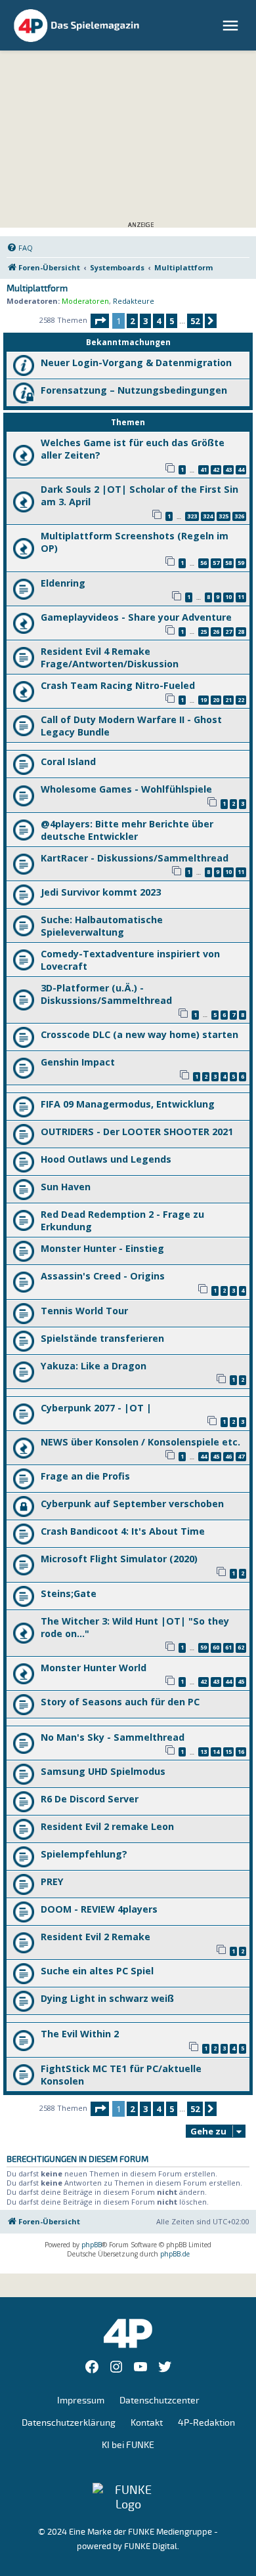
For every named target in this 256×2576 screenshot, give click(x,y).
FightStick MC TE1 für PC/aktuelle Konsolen (121, 2075)
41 (203, 469)
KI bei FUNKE (128, 2445)
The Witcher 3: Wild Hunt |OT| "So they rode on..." (135, 1627)
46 (228, 1456)
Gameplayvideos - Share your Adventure (136, 617)
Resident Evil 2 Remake (96, 1937)
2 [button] (132, 321)
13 (203, 1752)
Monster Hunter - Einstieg (102, 1248)
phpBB (92, 2245)
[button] (100, 321)
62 (241, 1647)
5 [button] (172, 321)
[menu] (232, 26)
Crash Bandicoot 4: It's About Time (123, 1531)
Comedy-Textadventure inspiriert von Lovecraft (130, 960)
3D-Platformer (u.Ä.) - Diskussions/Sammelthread (106, 994)
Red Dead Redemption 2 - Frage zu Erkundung (122, 1220)
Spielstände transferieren (102, 1338)
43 (228, 469)
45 (216, 1456)
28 (241, 632)
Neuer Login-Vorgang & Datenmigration (136, 363)
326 (239, 516)
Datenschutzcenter (160, 2400)
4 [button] (159, 321)
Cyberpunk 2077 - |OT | (96, 1408)
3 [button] (145, 321)
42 (216, 469)
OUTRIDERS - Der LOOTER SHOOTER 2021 (137, 1132)
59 (241, 563)
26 (216, 632)
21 (228, 700)
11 (241, 597)
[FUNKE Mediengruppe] (128, 2497)
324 (208, 516)
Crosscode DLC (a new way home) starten (139, 1034)
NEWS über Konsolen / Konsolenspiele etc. (140, 1442)
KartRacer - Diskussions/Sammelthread (135, 858)
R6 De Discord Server (90, 1799)
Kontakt (147, 2423)
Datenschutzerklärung (69, 2423)
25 (203, 632)
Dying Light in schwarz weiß (107, 1998)
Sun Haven (66, 1187)
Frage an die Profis (85, 1476)
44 (241, 469)
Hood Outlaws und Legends (106, 1159)
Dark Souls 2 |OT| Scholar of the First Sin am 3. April (139, 495)
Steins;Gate (69, 1593)
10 (228, 597)
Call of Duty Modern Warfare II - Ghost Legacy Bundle (131, 726)
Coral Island (68, 761)
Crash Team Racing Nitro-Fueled (118, 685)
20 (216, 700)
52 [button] (195, 321)
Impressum (81, 2400)
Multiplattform (37, 289)
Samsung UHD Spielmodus (103, 1771)
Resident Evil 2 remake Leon (107, 1826)
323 (192, 516)
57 (216, 563)
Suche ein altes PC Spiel (97, 1971)
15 (228, 1752)
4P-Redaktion (206, 2423)
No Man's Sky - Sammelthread (113, 1737)
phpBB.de (175, 2254)
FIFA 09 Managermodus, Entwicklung (128, 1104)
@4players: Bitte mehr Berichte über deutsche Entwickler (127, 830)
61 (228, 1647)
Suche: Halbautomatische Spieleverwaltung (102, 926)
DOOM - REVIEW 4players (99, 1909)
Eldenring (63, 583)
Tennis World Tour (84, 1311)
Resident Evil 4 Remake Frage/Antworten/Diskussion (110, 657)
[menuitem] (20, 248)
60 (216, 1647)
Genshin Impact (78, 1062)
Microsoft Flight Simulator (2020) (119, 1559)
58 (228, 563)
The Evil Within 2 (80, 2034)
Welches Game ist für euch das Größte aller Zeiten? (133, 449)
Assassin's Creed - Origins (103, 1276)
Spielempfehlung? (84, 1854)
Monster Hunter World (94, 1668)
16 (241, 1752)
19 (203, 700)
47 (241, 1456)
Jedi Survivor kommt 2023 (101, 892)
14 (216, 1752)
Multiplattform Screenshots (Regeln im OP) (135, 542)
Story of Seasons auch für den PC (120, 1702)
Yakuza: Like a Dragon (94, 1366)
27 (228, 632)
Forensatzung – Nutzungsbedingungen (134, 390)
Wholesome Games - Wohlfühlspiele (126, 789)
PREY (52, 1881)
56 (203, 563)
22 (241, 700)
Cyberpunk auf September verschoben (132, 1504)
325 (224, 516)
